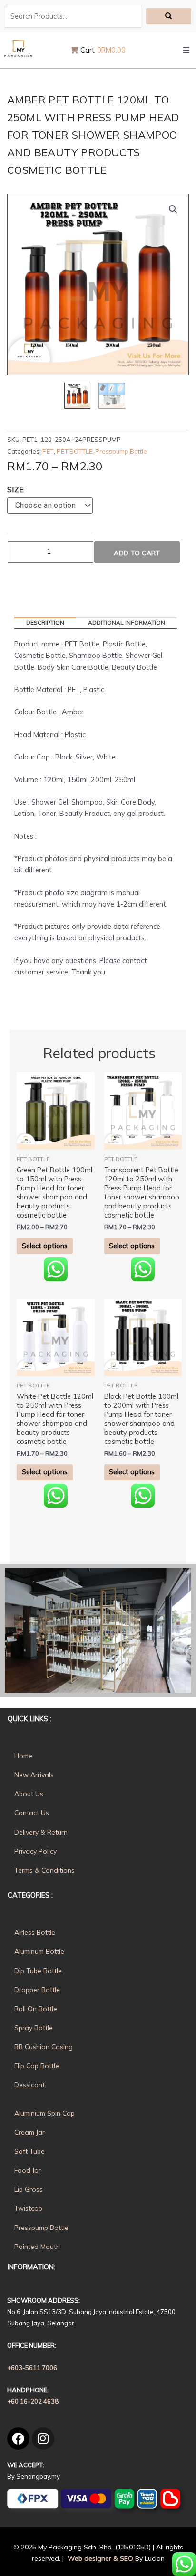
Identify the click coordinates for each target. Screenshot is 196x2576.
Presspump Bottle (121, 451)
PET (48, 451)
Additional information (127, 623)
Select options (45, 1246)
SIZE (15, 489)
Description (45, 623)
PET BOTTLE (74, 451)
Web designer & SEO (99, 2558)
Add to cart (137, 553)
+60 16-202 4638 (33, 2401)
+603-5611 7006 (32, 2368)
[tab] (45, 623)
